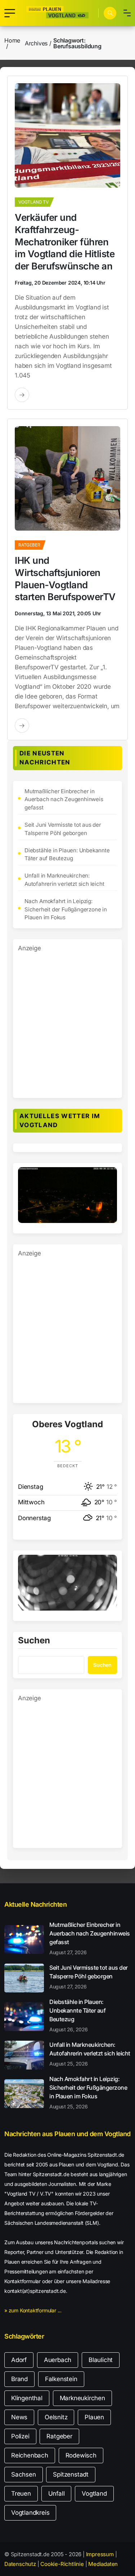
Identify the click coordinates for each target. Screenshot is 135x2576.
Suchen (34, 1641)
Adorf (19, 2360)
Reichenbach (30, 2455)
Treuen (21, 2494)
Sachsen (24, 2474)
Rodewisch (81, 2455)
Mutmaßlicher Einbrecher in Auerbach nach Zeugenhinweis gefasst (64, 800)
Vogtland (94, 2494)
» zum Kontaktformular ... (33, 2310)
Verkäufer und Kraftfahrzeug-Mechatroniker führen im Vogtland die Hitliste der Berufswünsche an (65, 242)
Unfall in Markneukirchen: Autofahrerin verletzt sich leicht (64, 880)
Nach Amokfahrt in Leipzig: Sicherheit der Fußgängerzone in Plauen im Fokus (66, 909)
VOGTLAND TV (33, 202)
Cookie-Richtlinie (62, 2564)
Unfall (57, 2494)
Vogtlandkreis (30, 2513)
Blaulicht (101, 2360)
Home (12, 40)
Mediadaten (103, 2564)
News (19, 2417)
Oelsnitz (56, 2417)
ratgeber (29, 545)
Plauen (94, 2417)
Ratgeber (59, 2436)
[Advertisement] (67, 1021)
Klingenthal (27, 2398)
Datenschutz (20, 2564)
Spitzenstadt (71, 2474)
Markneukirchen (82, 2398)
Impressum (100, 2554)
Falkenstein (61, 2379)
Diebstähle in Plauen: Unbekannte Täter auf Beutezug (67, 854)
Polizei (20, 2436)
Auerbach (58, 2360)
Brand (19, 2379)
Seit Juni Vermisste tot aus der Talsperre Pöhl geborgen (63, 829)
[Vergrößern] (108, 1177)
